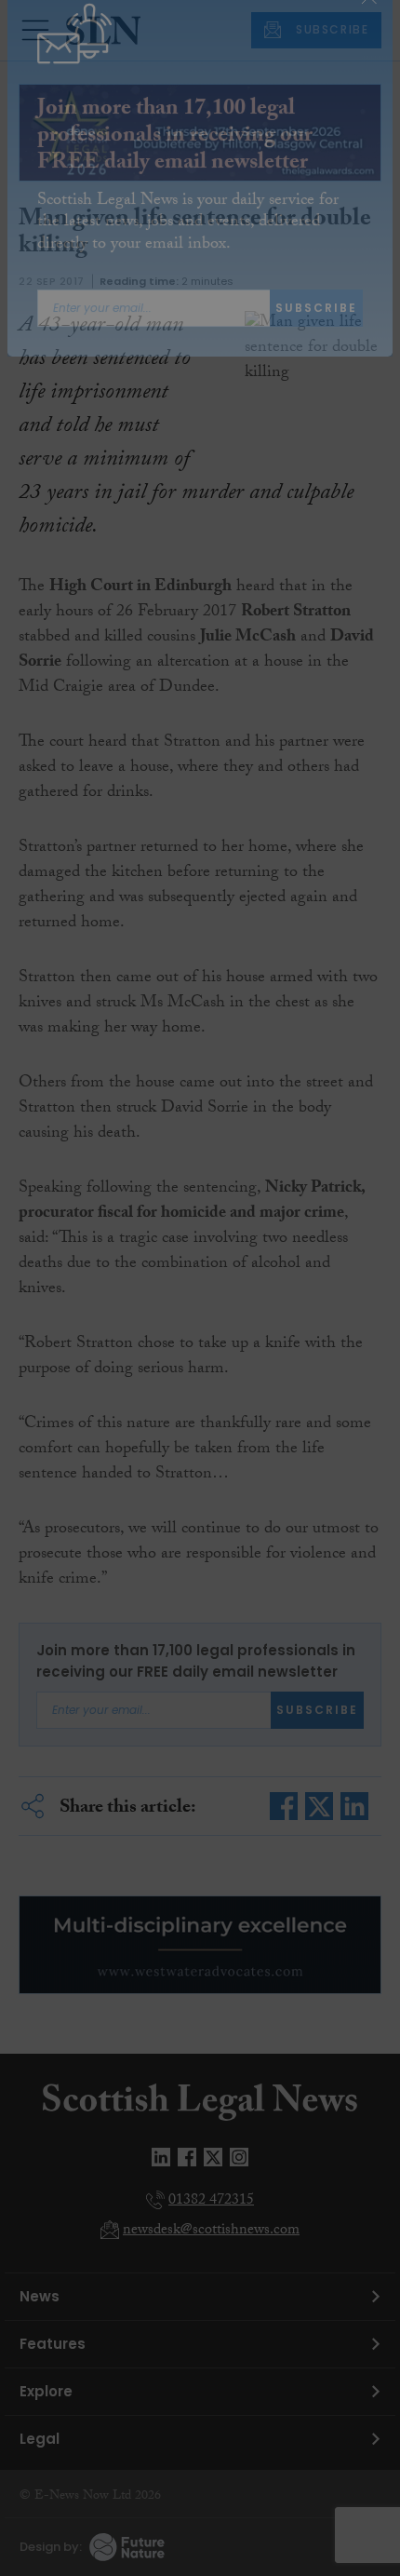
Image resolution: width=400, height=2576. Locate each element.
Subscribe (316, 342)
